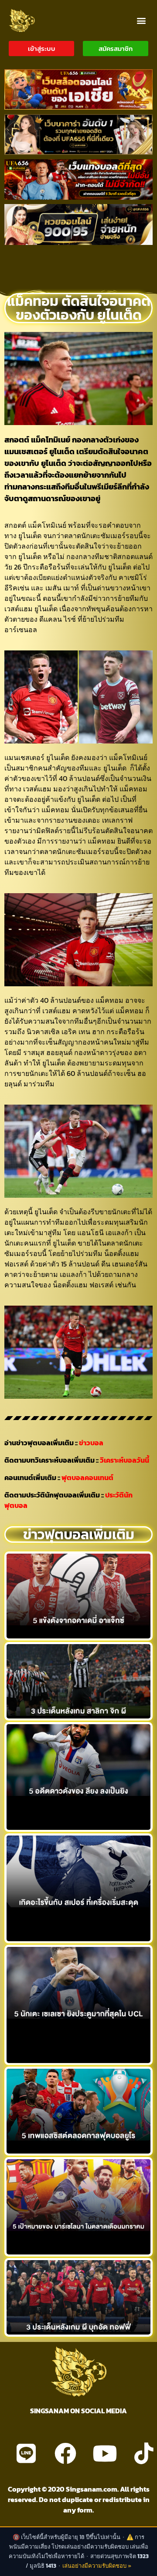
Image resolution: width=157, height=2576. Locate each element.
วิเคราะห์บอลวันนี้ (125, 1460)
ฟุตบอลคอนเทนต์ (87, 1477)
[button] (141, 20)
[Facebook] (65, 2453)
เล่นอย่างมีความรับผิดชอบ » (97, 2566)
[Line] (26, 2453)
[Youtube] (105, 2453)
